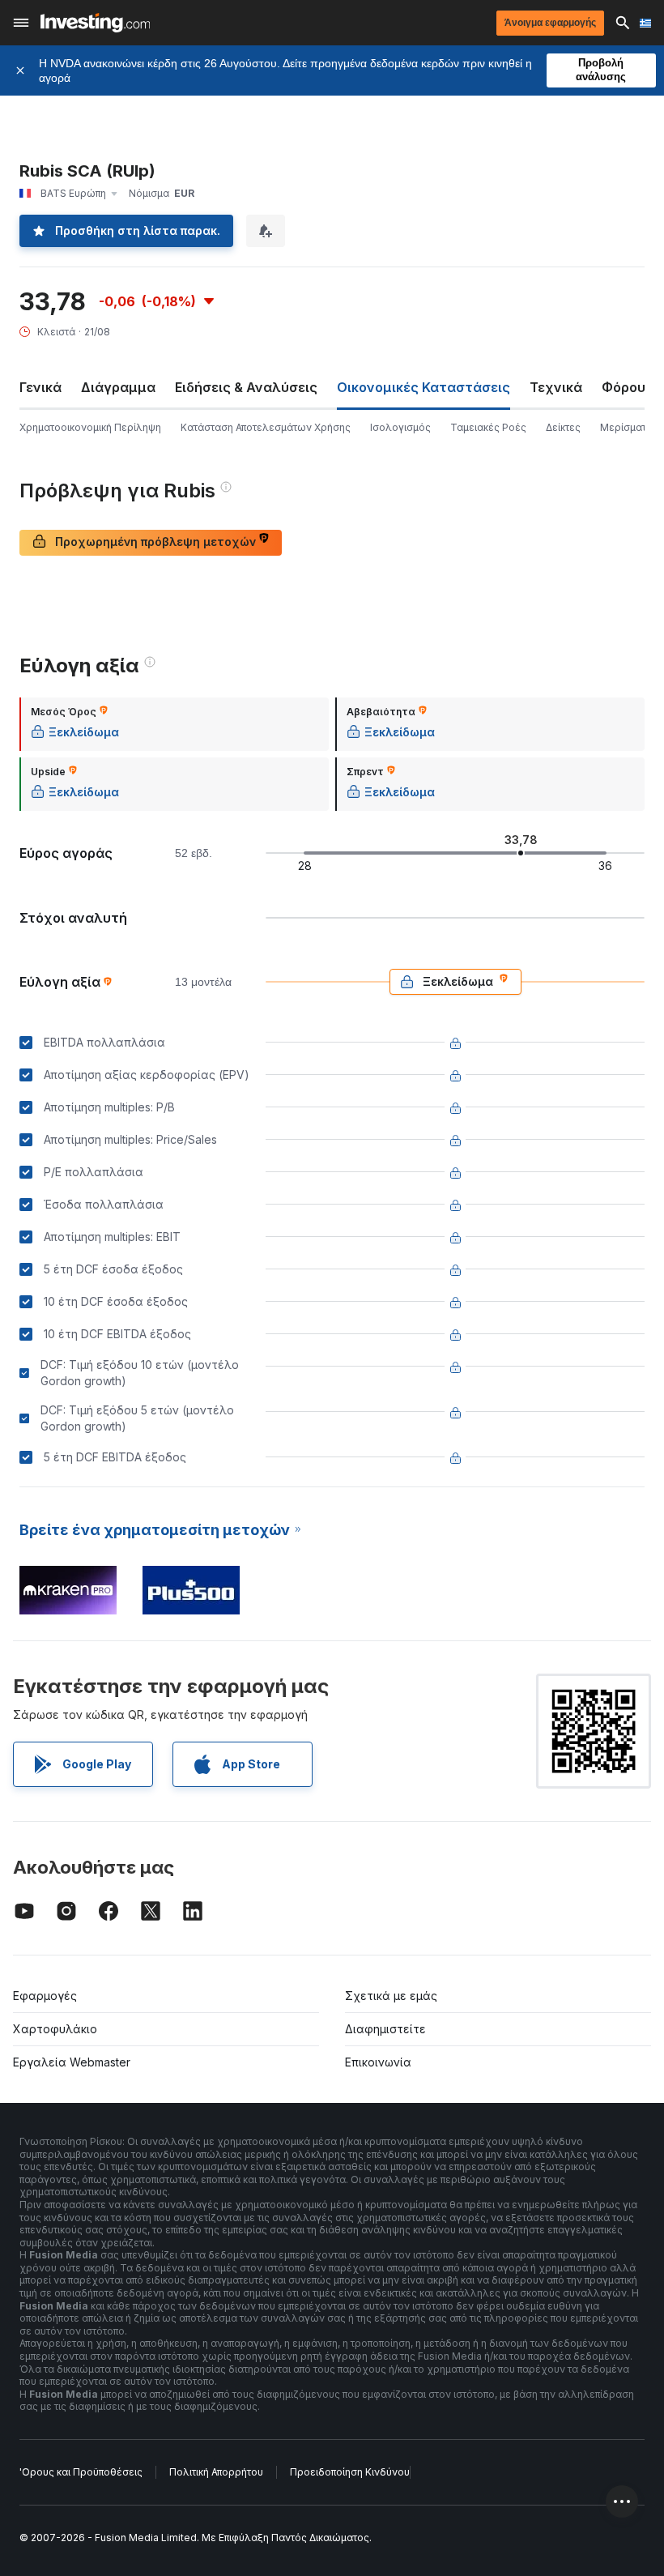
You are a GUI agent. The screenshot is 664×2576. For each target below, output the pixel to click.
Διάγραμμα (118, 387)
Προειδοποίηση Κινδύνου (350, 2472)
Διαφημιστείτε (385, 2029)
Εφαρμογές (45, 1996)
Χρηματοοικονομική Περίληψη (90, 427)
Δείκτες (563, 427)
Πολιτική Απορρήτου (216, 2472)
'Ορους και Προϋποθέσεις (81, 2472)
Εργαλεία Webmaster (72, 2062)
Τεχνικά (556, 387)
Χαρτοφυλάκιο (55, 2029)
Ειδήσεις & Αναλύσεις (246, 387)
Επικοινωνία (378, 2062)
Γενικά (40, 387)
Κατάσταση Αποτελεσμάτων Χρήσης (266, 427)
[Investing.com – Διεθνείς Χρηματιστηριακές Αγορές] (95, 23)
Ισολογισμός (400, 427)
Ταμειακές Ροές (488, 427)
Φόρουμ (628, 387)
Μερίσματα (626, 427)
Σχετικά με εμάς (391, 1996)
